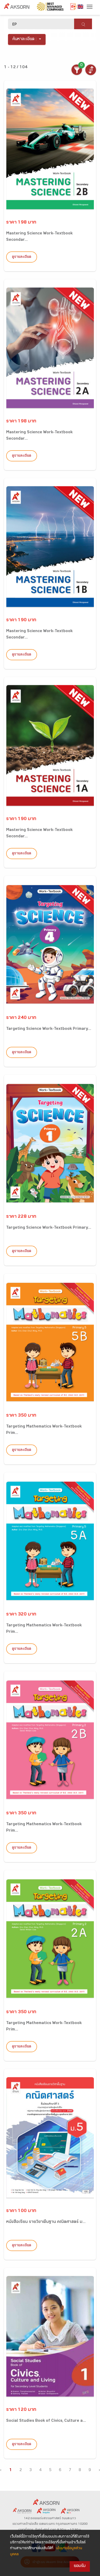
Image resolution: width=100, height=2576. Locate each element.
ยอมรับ (80, 2566)
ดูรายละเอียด (22, 257)
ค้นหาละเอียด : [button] (25, 39)
